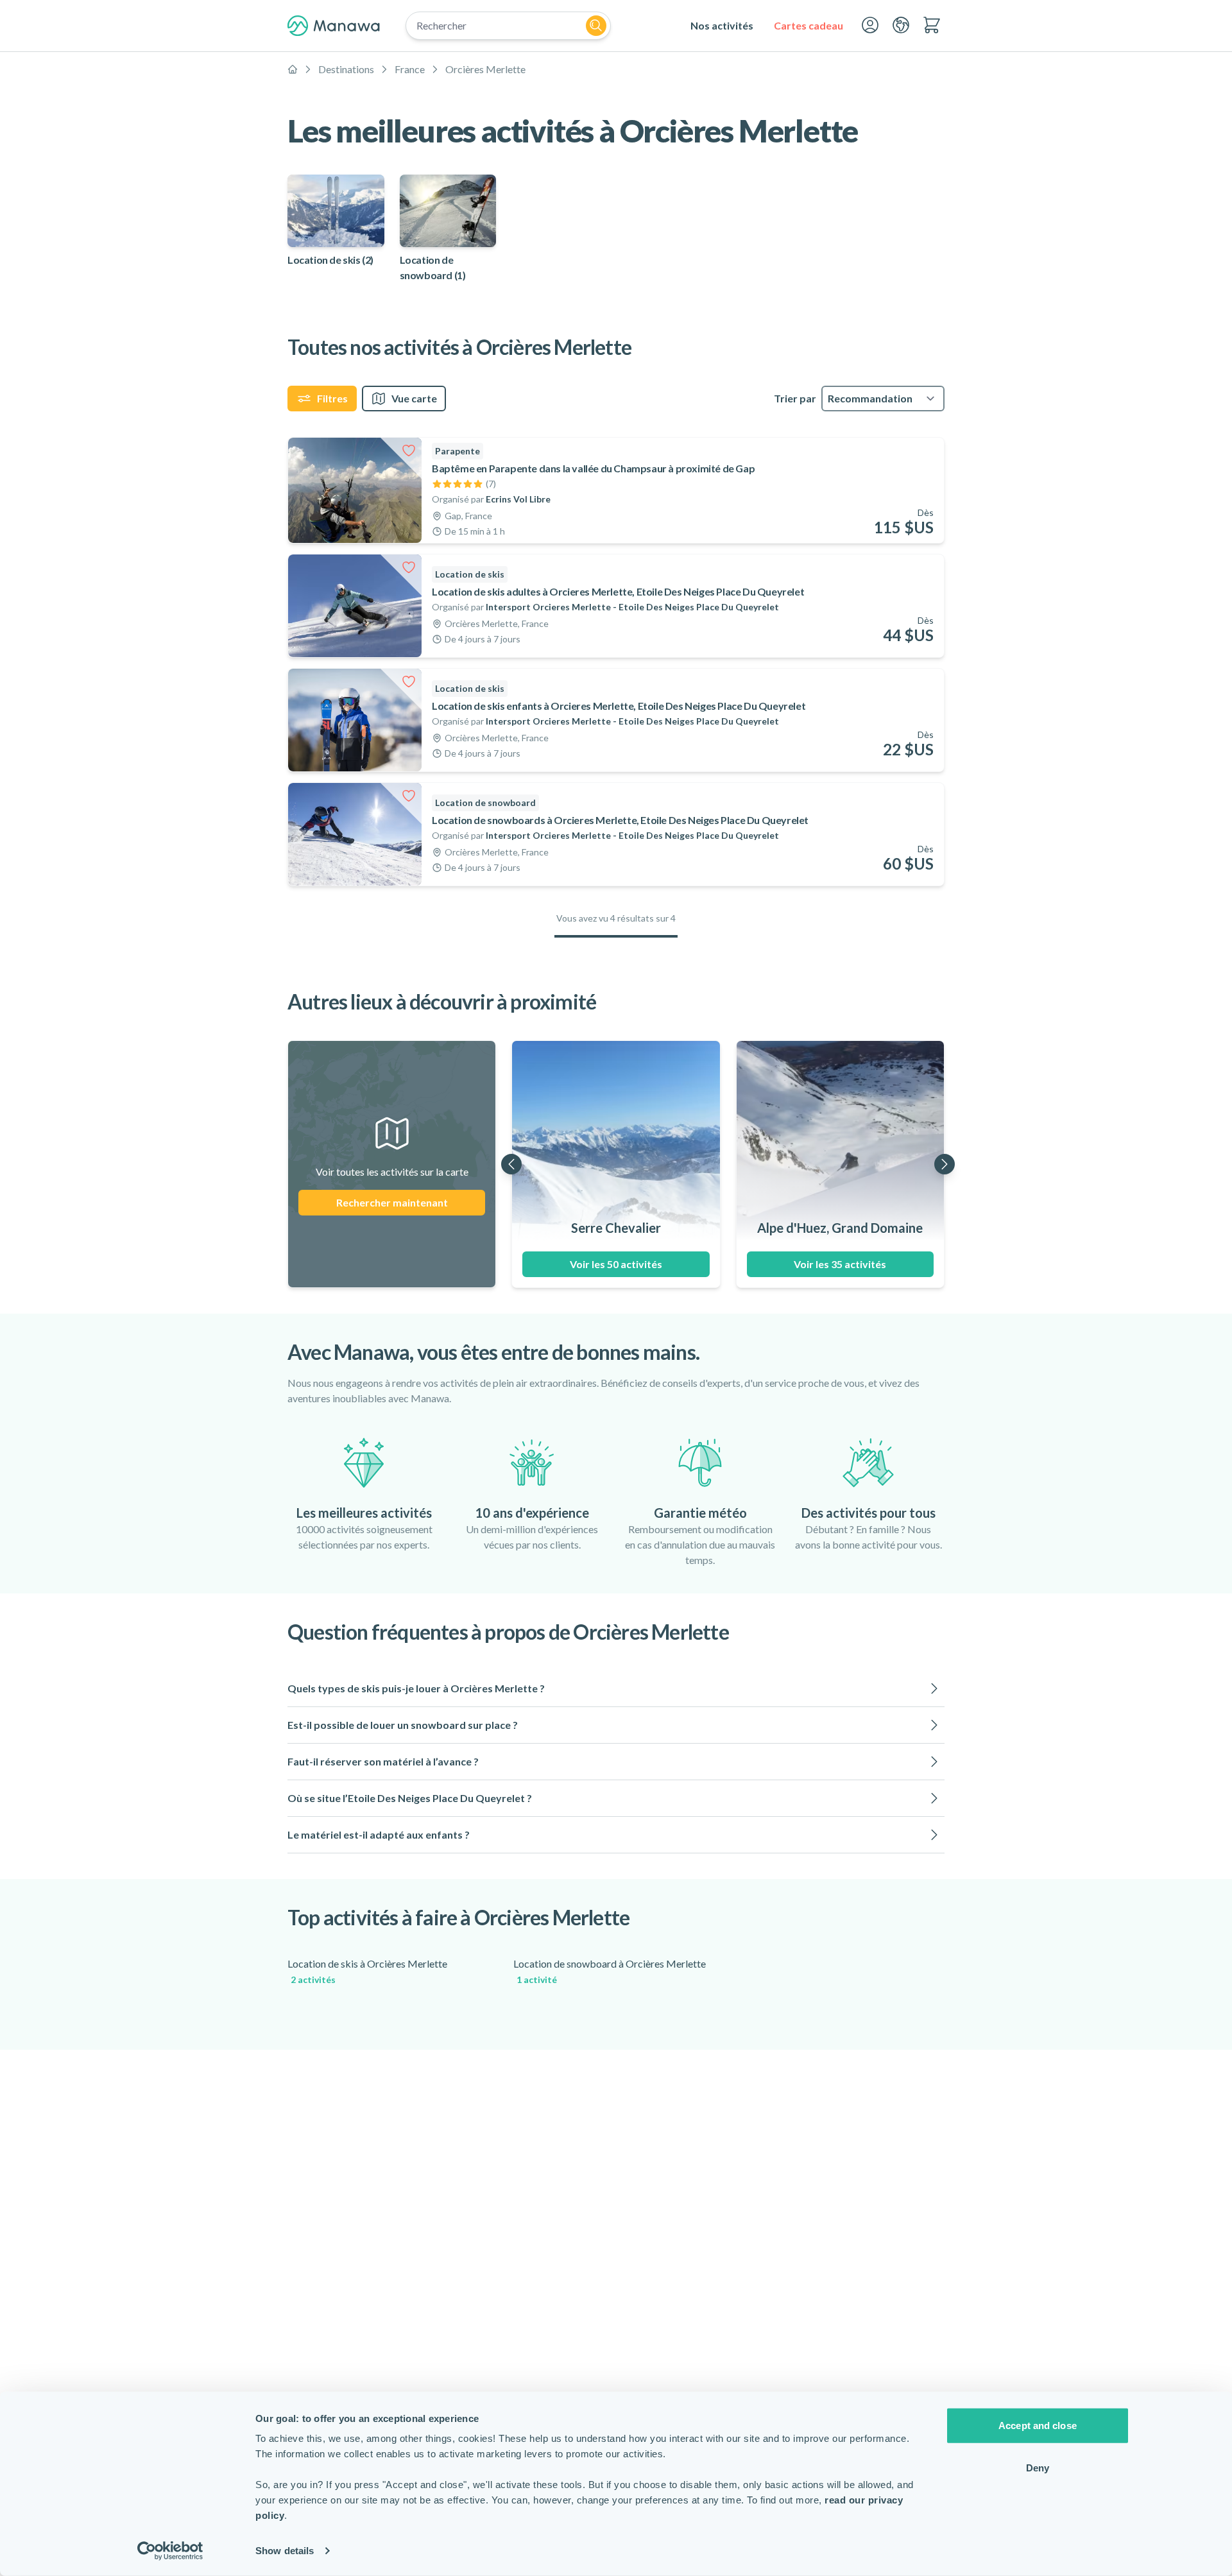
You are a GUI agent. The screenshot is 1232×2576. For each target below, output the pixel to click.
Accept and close (1038, 2426)
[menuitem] (722, 26)
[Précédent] (511, 1164)
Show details (285, 2551)
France (410, 69)
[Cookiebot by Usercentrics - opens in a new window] (170, 2551)
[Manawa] (334, 26)
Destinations (346, 69)
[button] (616, 1688)
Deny (1038, 2467)
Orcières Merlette (485, 69)
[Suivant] (945, 1164)
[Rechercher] (596, 26)
